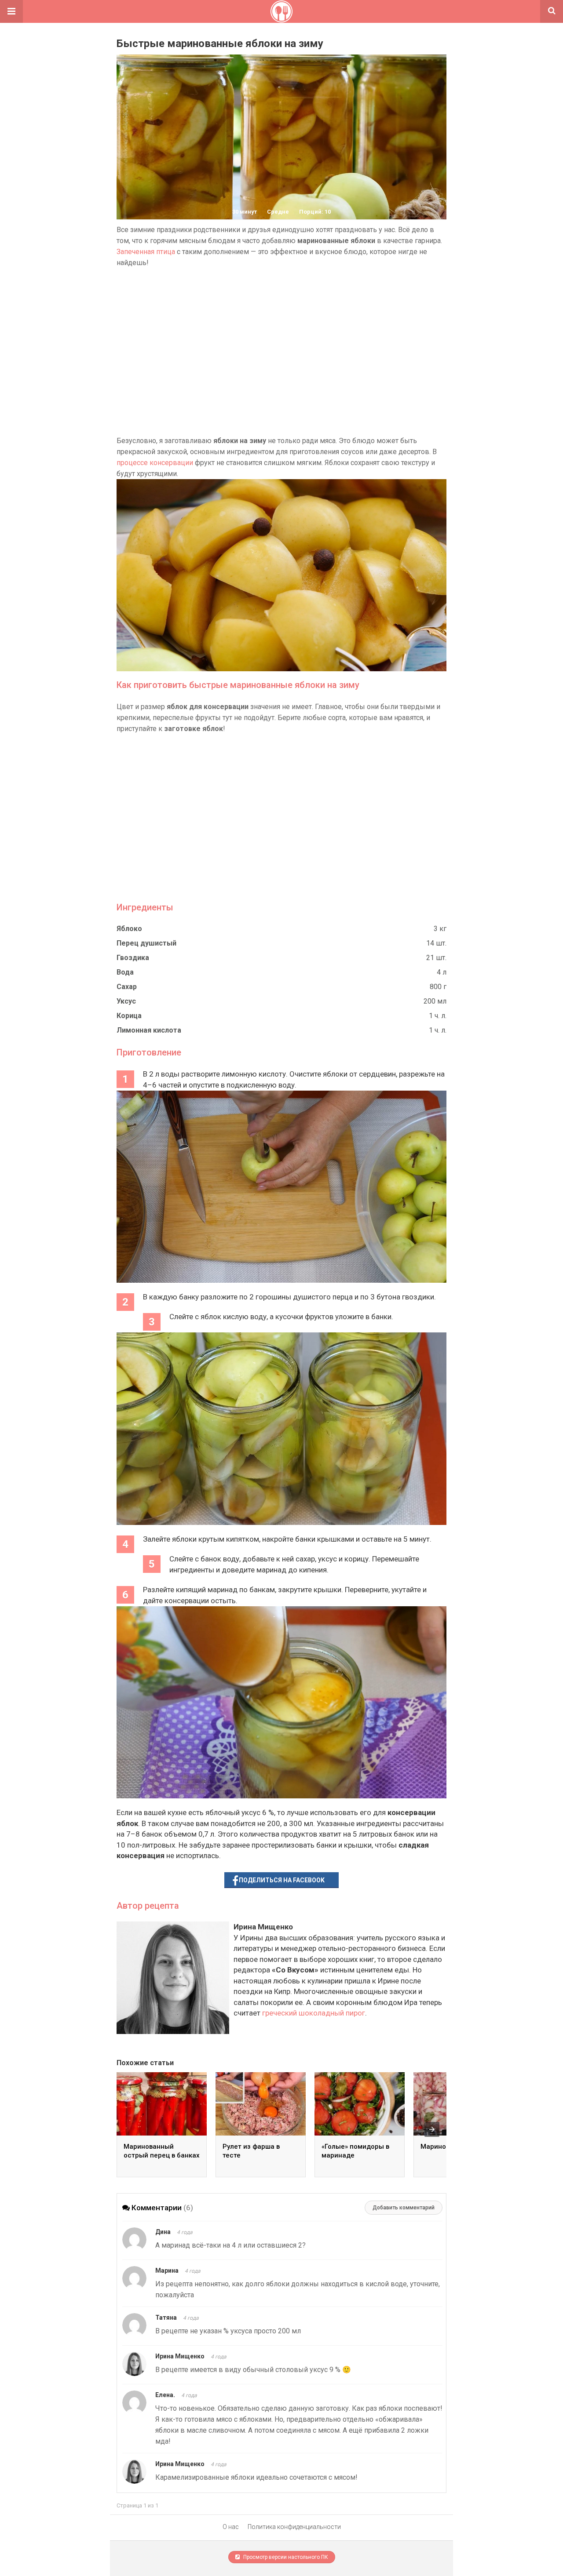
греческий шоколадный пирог (314, 2013)
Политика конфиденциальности (294, 2527)
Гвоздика (133, 958)
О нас (231, 2527)
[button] (11, 11)
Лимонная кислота (149, 1030)
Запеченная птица (146, 252)
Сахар (127, 987)
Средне (278, 212)
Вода (125, 972)
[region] (281, 352)
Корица (129, 1016)
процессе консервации (155, 463)
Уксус (126, 1001)
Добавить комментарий (404, 2208)
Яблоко (129, 929)
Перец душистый (146, 943)
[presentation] (432, 2129)
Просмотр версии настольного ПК (285, 2557)
